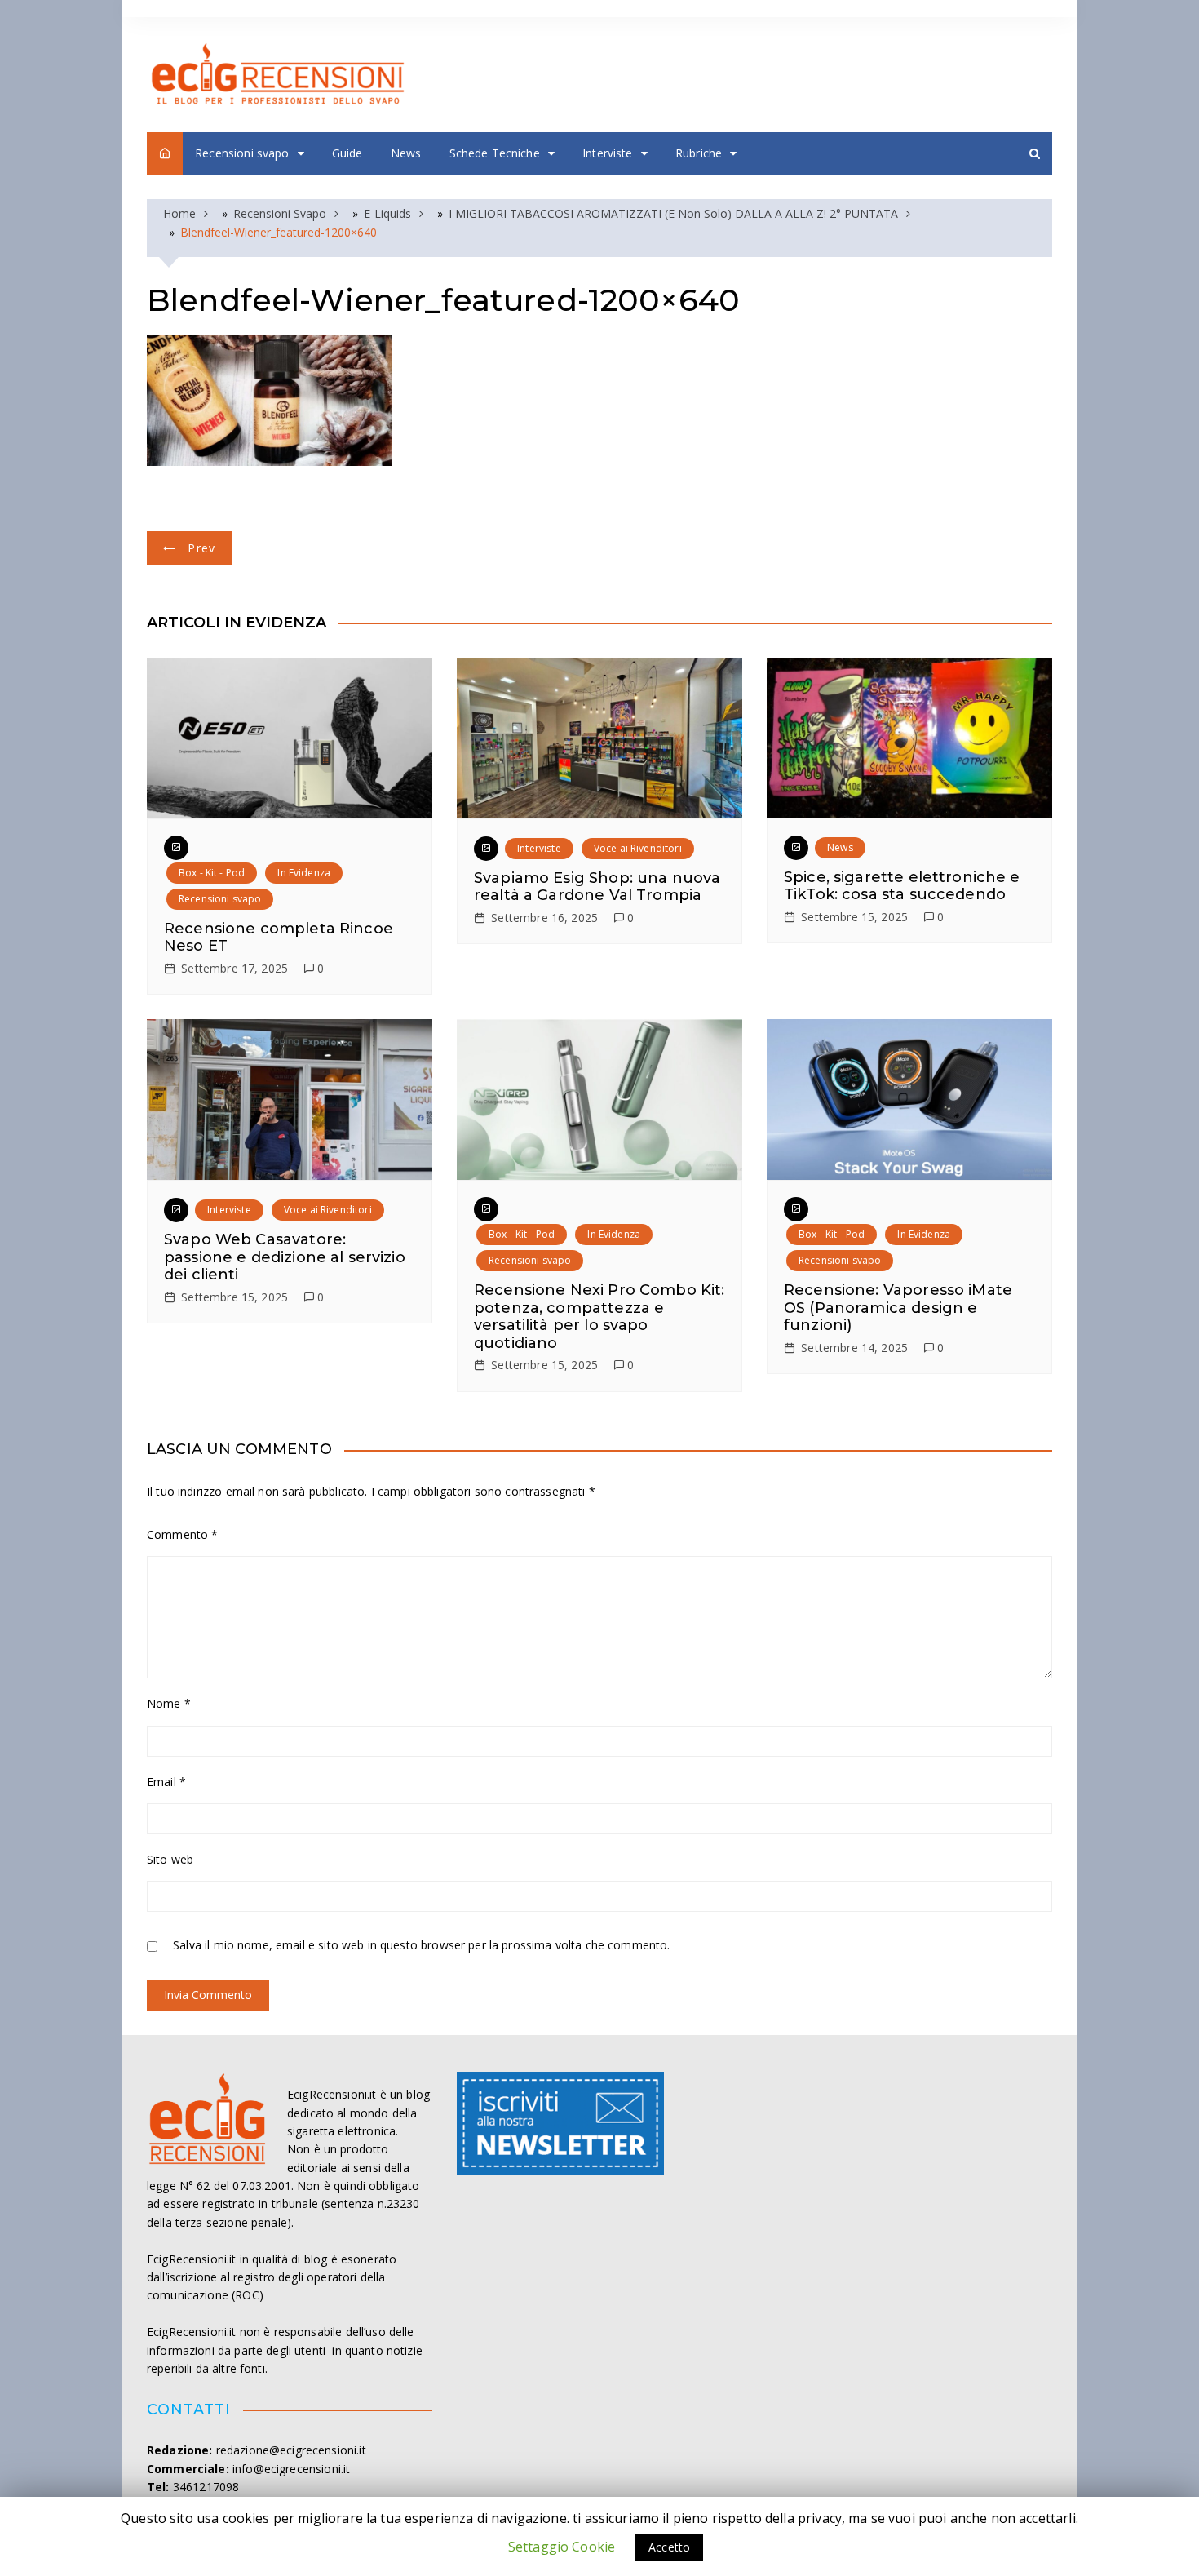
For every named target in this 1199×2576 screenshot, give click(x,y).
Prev (201, 548)
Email (166, 1782)
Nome (169, 1703)
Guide (347, 153)
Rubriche (699, 153)
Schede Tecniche (495, 153)
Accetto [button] (669, 2547)
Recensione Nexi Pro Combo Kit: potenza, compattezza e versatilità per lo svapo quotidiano (599, 1317)
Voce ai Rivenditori (638, 848)
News (406, 153)
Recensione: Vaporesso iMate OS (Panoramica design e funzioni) (898, 1308)
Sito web (170, 1859)
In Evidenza (304, 873)
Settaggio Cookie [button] (562, 2547)
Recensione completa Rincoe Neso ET (279, 938)
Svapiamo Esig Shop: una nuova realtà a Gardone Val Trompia (597, 887)
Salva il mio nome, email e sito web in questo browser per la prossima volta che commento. (421, 1945)
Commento (183, 1534)
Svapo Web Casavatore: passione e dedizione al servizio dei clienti (285, 1257)
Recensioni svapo (242, 153)
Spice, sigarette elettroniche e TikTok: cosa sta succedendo (902, 886)
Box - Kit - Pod (212, 873)
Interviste (608, 153)
